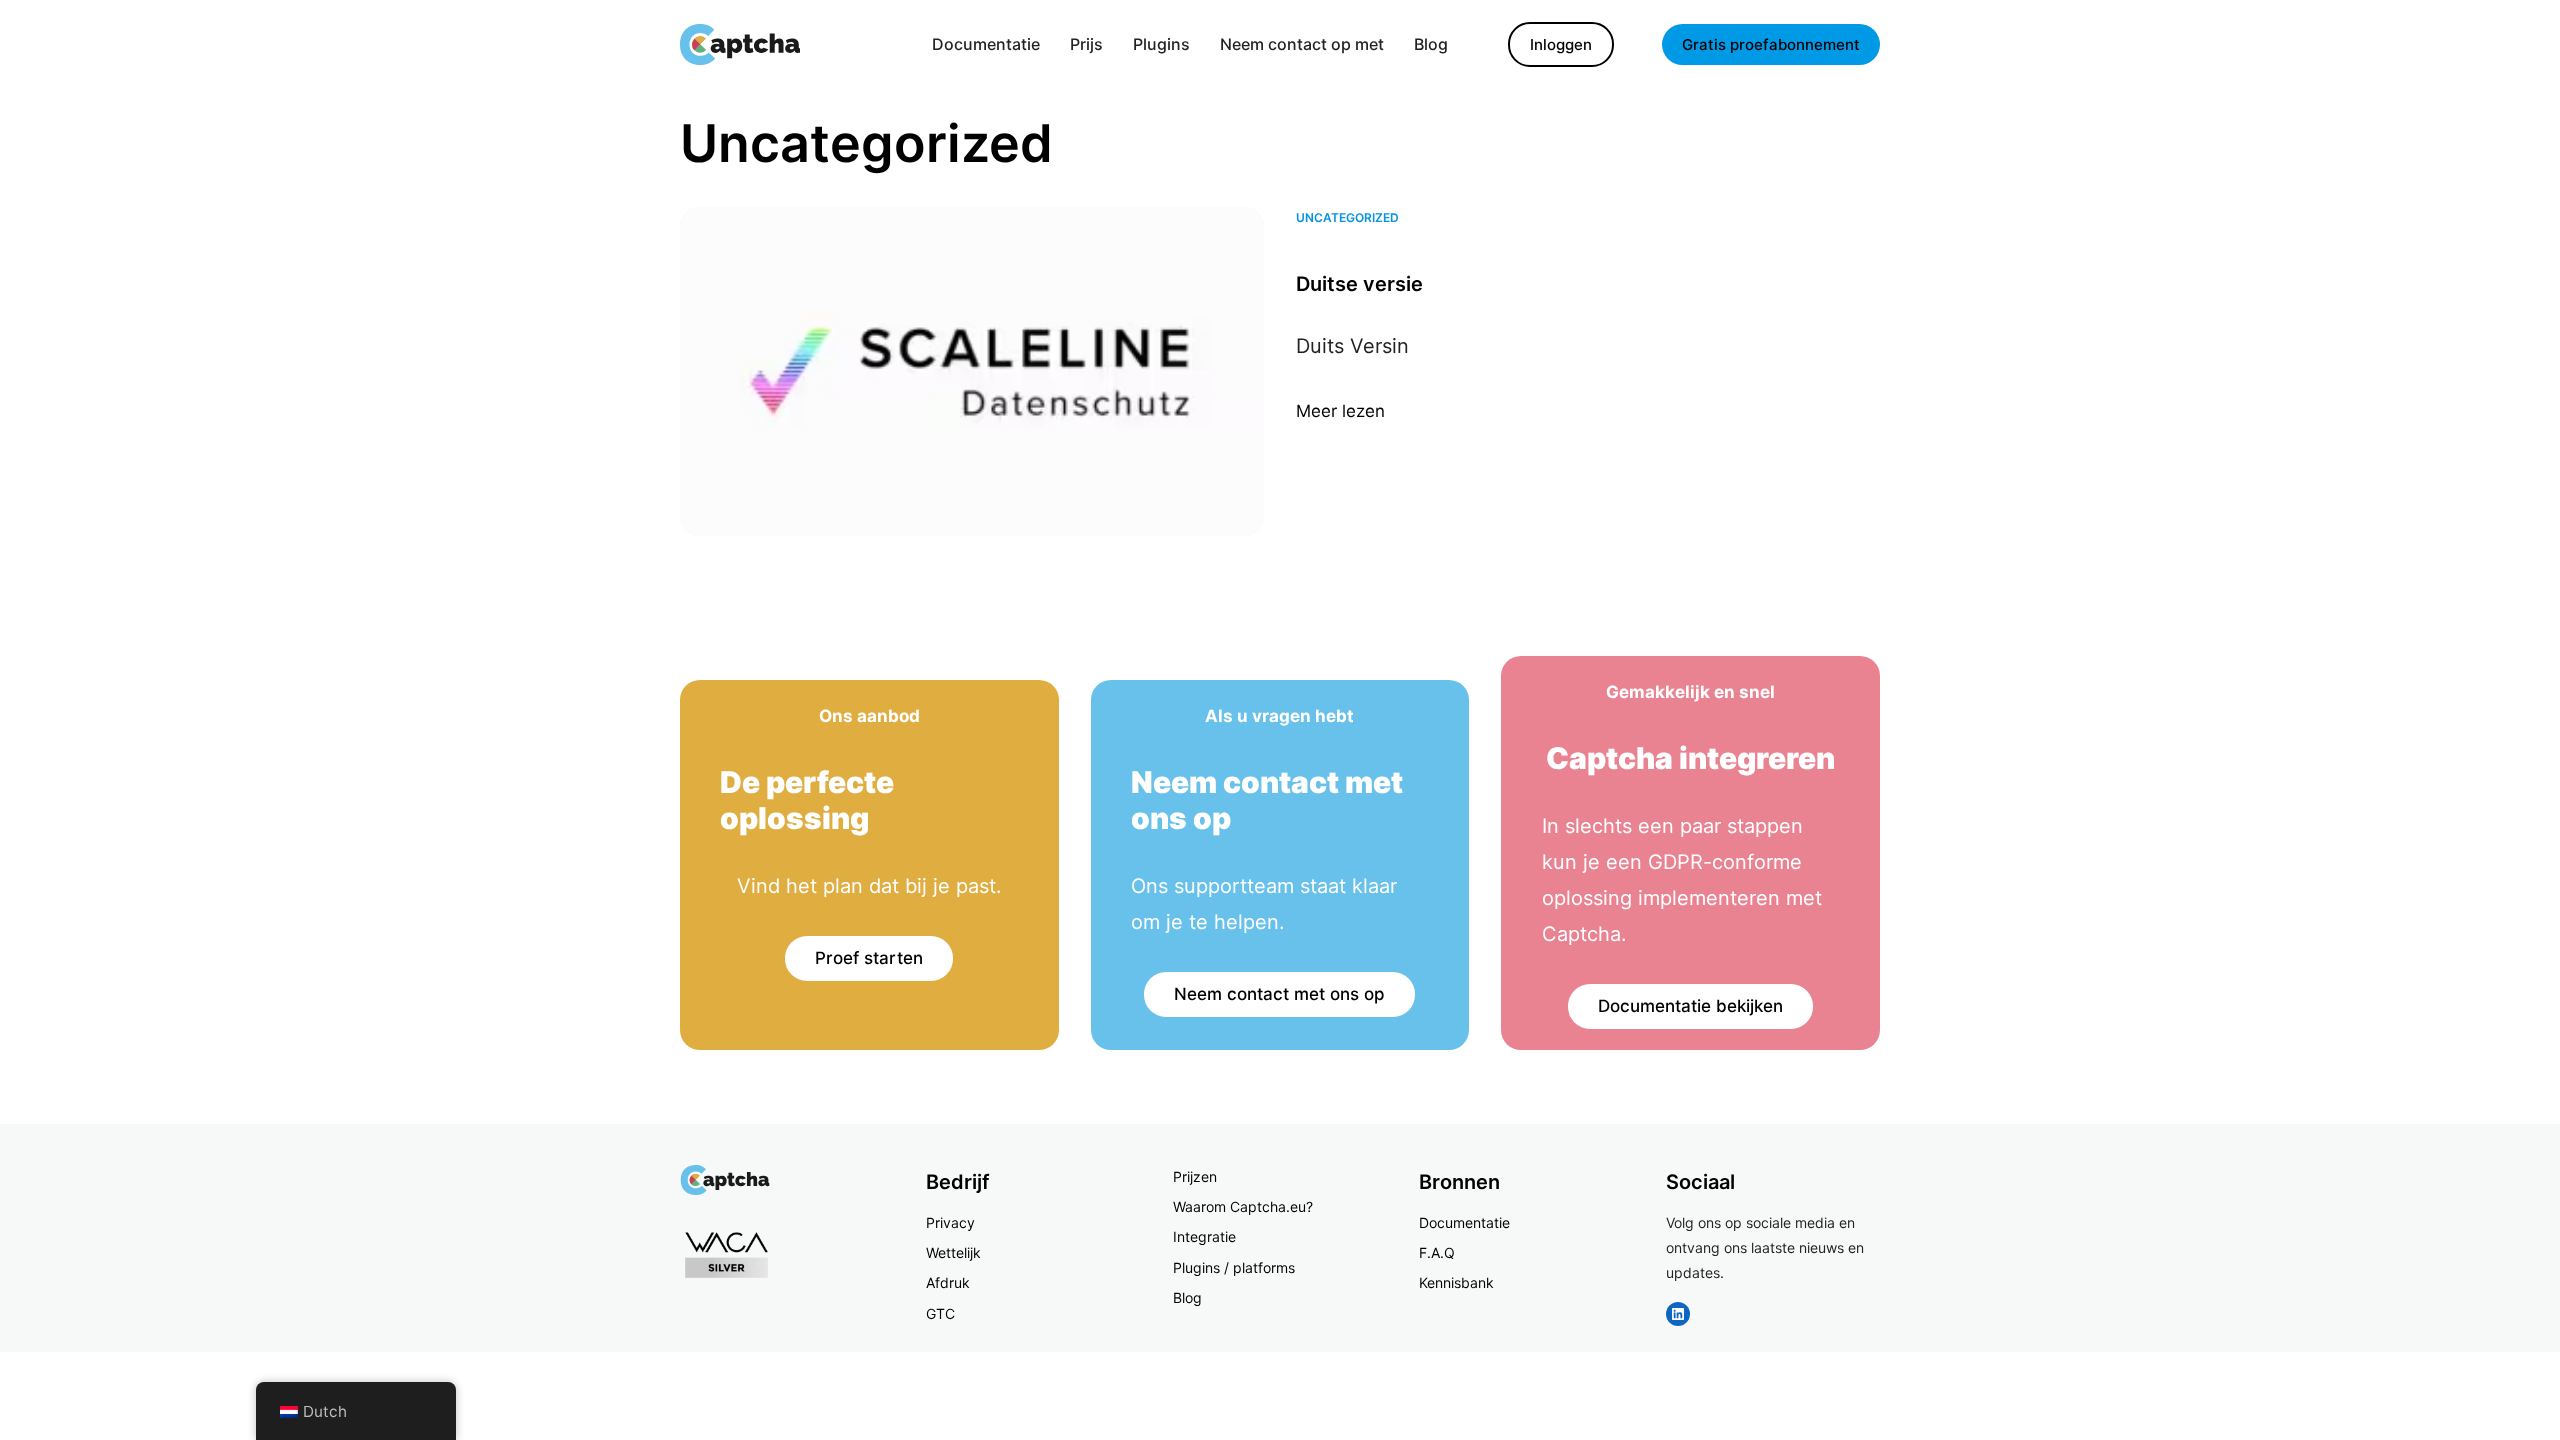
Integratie (1204, 1236)
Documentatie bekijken (1690, 1006)
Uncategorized (1347, 217)
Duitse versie (1359, 284)
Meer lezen (1340, 413)
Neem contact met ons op (1279, 994)
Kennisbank (1456, 1282)
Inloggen (1561, 44)
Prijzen (1195, 1176)
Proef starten (869, 958)
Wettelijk (953, 1252)
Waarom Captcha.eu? (1243, 1206)
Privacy (950, 1222)
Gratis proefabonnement (1771, 44)
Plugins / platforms (1234, 1267)
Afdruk (948, 1282)
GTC (940, 1313)
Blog (1187, 1297)
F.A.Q (1437, 1252)
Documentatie (1464, 1222)
